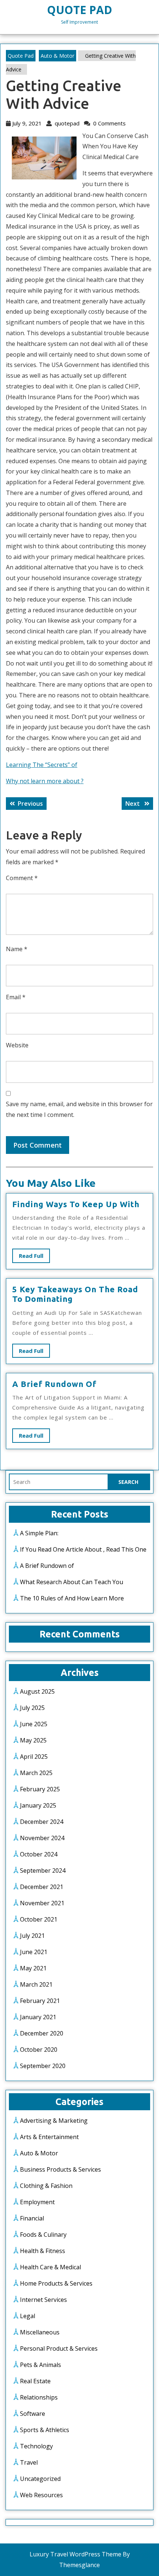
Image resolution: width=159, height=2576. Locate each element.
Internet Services (43, 2300)
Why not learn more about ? (45, 781)
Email (16, 997)
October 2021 (39, 1919)
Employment (37, 2202)
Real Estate (35, 2381)
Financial (32, 2218)
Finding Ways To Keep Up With (76, 1204)
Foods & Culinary (43, 2235)
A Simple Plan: (39, 1533)
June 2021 (34, 1952)
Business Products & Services (60, 2169)
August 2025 (37, 1691)
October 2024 (39, 1854)
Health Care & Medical (50, 2267)
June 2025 (34, 1724)
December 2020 (42, 2033)
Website (17, 1045)
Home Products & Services (56, 2283)
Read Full (34, 1257)
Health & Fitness (43, 2251)
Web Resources (41, 2495)
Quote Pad (79, 10)
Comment (22, 878)
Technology (36, 2446)
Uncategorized (40, 2479)
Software (33, 2414)
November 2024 (42, 1838)
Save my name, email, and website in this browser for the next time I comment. (79, 1109)
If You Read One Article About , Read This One (83, 1549)
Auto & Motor (57, 56)
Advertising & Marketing (54, 2121)
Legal (28, 2316)
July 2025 (32, 1708)
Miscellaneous (40, 2332)
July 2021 (32, 1936)
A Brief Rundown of (54, 1384)
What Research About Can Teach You (72, 1582)
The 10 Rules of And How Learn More (72, 1598)
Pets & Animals (40, 2365)
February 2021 (40, 2001)
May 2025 (33, 1740)
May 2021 (33, 1968)
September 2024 (43, 1870)
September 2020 (43, 2066)
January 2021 (38, 2017)
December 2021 (42, 1887)
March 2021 (36, 1984)
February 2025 (40, 1789)
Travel (29, 2462)
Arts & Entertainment (49, 2137)
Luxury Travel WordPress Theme (75, 2554)
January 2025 (38, 1805)
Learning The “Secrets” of (42, 765)
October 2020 (39, 2050)
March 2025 (36, 1773)
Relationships (39, 2397)
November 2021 (42, 1903)
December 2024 (42, 1822)
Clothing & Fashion (46, 2186)
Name (17, 949)
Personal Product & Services (59, 2348)
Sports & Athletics (45, 2430)
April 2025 (34, 1757)
